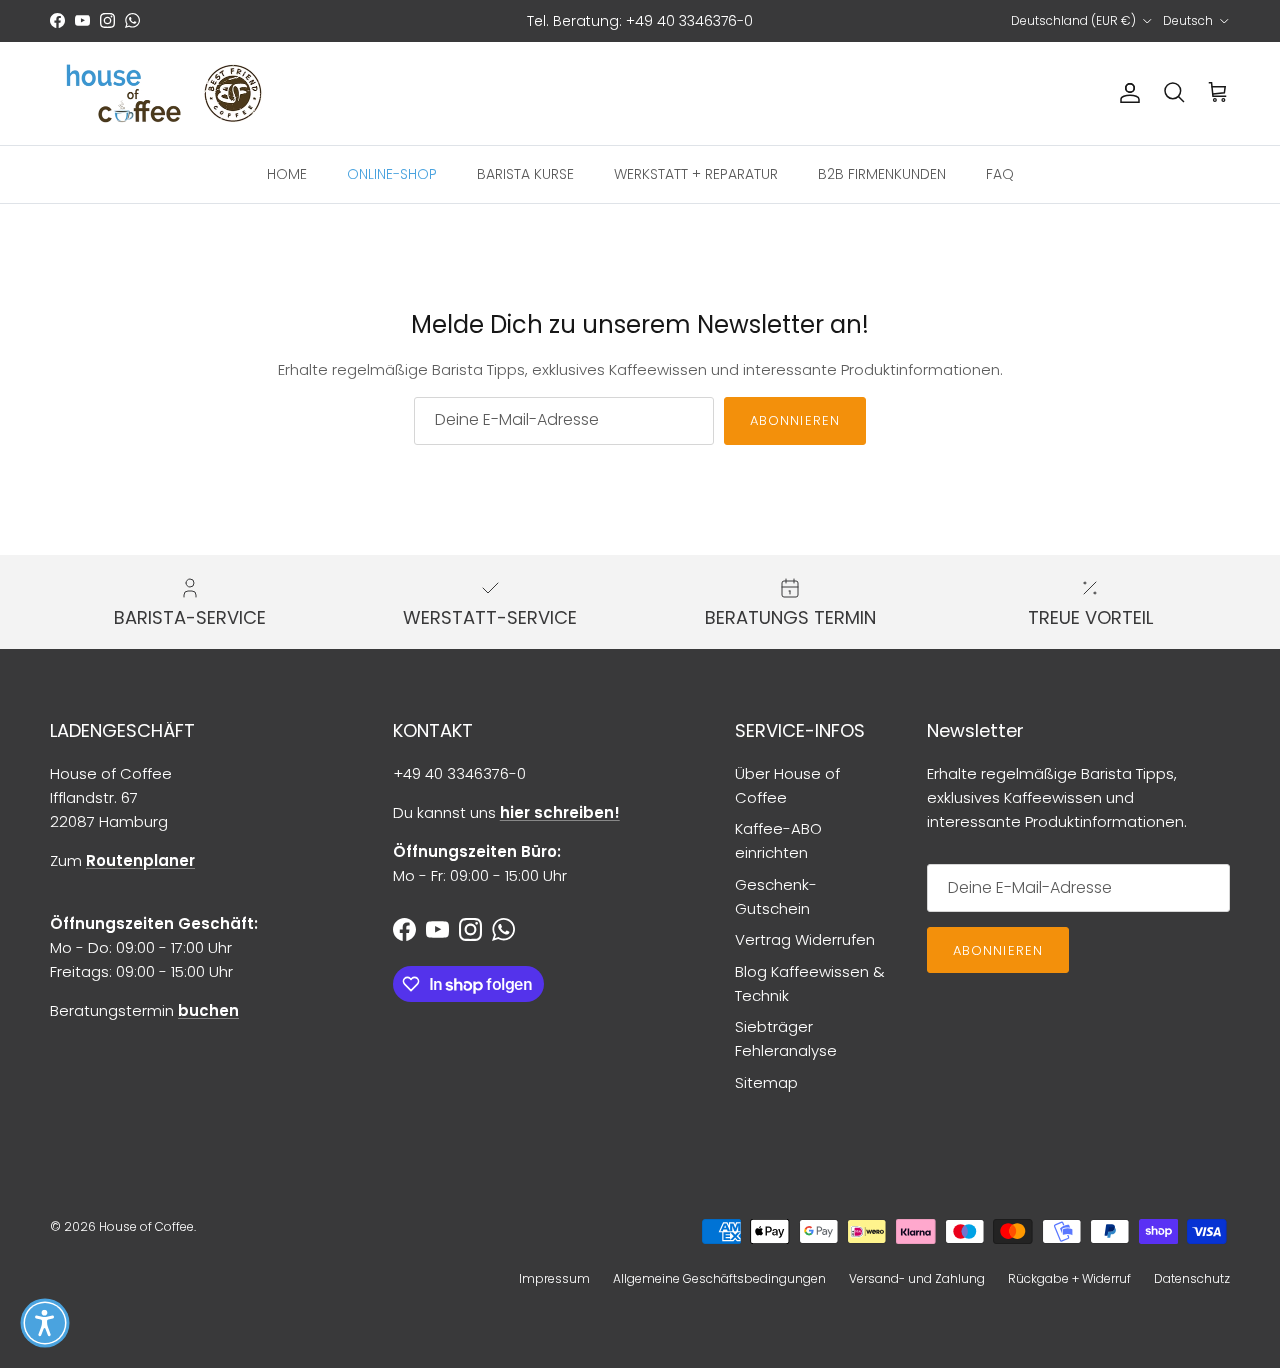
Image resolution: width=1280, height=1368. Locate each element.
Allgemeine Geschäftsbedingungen (719, 1278)
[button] (45, 1323)
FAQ (1000, 173)
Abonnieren (794, 420)
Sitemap (766, 1082)
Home (287, 173)
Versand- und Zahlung (917, 1278)
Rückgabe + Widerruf (1069, 1278)
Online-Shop (392, 173)
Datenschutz (1192, 1278)
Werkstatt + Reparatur (696, 173)
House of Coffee (146, 1226)
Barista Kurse (525, 173)
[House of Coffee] (165, 93)
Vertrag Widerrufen (805, 939)
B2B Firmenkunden (882, 173)
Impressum (554, 1278)
